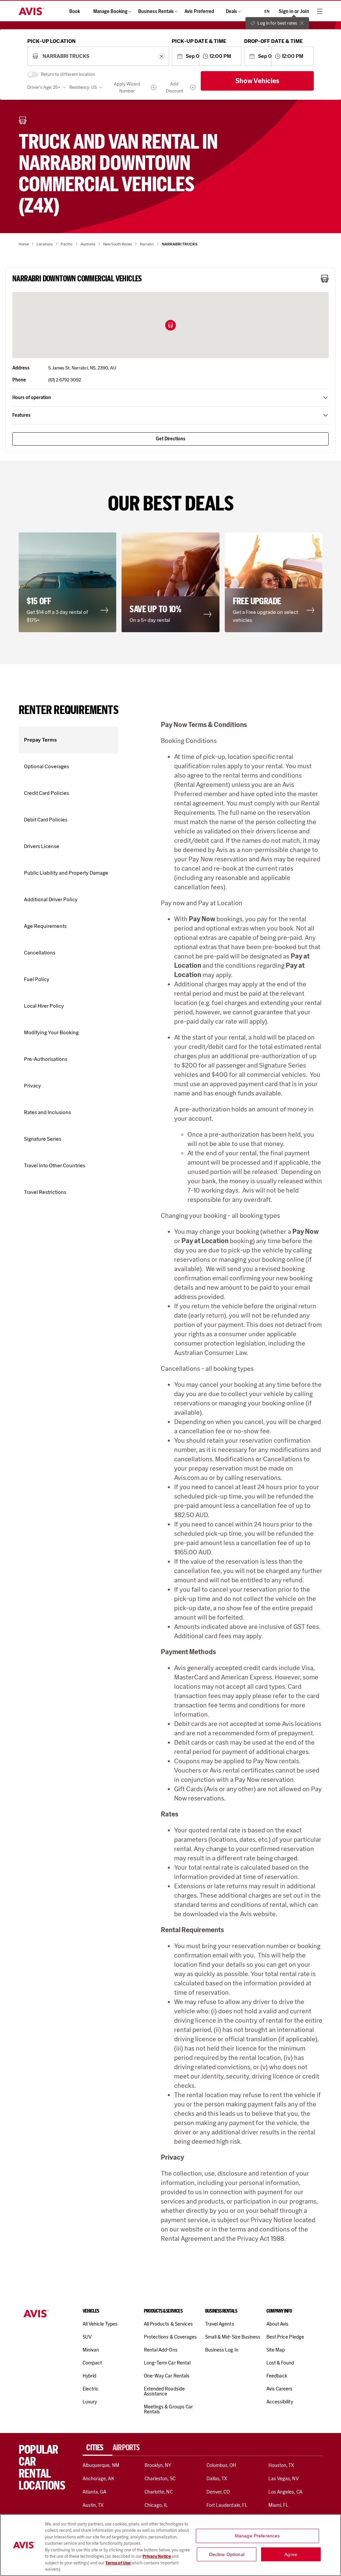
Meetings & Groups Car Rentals (168, 2409)
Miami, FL (278, 2505)
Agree (291, 2554)
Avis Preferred (199, 11)
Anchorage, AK (98, 2479)
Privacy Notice (157, 2556)
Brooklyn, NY (158, 2465)
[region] (170, 2545)
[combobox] (98, 56)
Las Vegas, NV (284, 2479)
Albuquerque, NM (101, 2465)
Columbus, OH (221, 2465)
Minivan (91, 2350)
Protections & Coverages (170, 2337)
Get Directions (171, 439)
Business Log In (222, 2350)
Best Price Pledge (285, 2337)
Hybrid (89, 2376)
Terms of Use (118, 2563)
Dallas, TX (217, 2479)
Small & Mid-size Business (233, 2337)
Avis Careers (280, 2389)
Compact (92, 2363)
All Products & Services (168, 2324)
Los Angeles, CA (285, 2492)
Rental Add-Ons (161, 2350)
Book (75, 11)
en (267, 11)
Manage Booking (110, 11)
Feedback (277, 2376)
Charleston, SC (160, 2479)
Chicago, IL (156, 2505)
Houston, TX (281, 2465)
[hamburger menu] (320, 11)
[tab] (98, 2448)
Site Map (276, 2350)
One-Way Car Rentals (167, 2376)
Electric (91, 2389)
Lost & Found (280, 2363)
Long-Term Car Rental (167, 2363)
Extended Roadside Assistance (164, 2391)
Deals (231, 11)
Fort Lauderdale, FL (227, 2505)
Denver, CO (218, 2492)
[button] (170, 325)
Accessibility (280, 2402)
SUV (87, 2337)
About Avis (277, 2324)
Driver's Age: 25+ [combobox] (44, 87)
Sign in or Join (294, 11)
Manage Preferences (257, 2536)
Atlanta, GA (95, 2492)
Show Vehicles (257, 81)
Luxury (90, 2402)
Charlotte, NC (159, 2492)
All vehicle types (100, 2324)
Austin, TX (93, 2505)
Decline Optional (227, 2554)
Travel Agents (220, 2324)
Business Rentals (156, 11)
